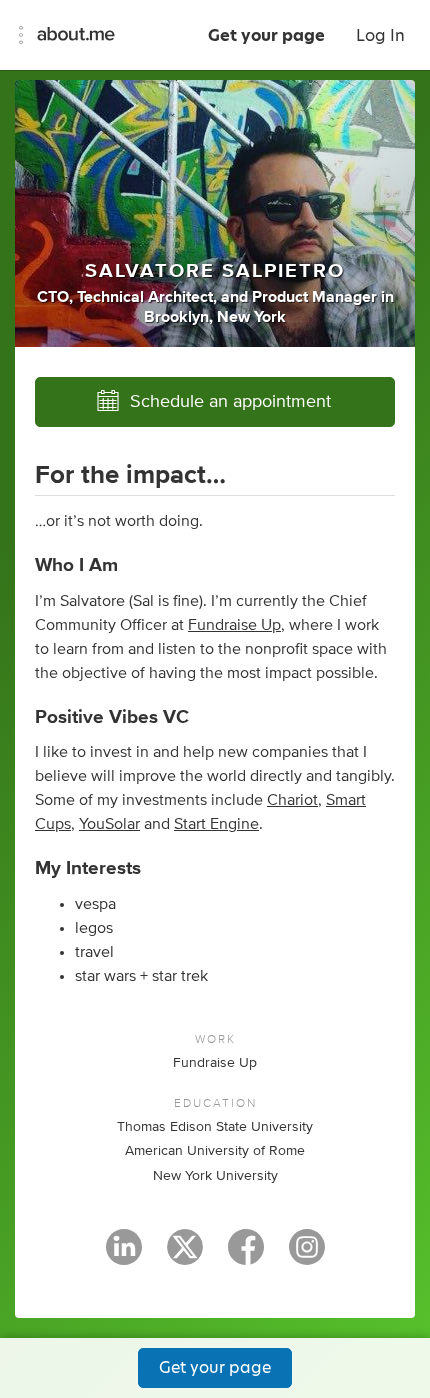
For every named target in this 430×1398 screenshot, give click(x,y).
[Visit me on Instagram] (307, 1256)
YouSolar (109, 824)
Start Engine (216, 824)
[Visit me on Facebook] (246, 1256)
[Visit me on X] (185, 1256)
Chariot (292, 800)
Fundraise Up (234, 625)
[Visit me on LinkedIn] (124, 1256)
